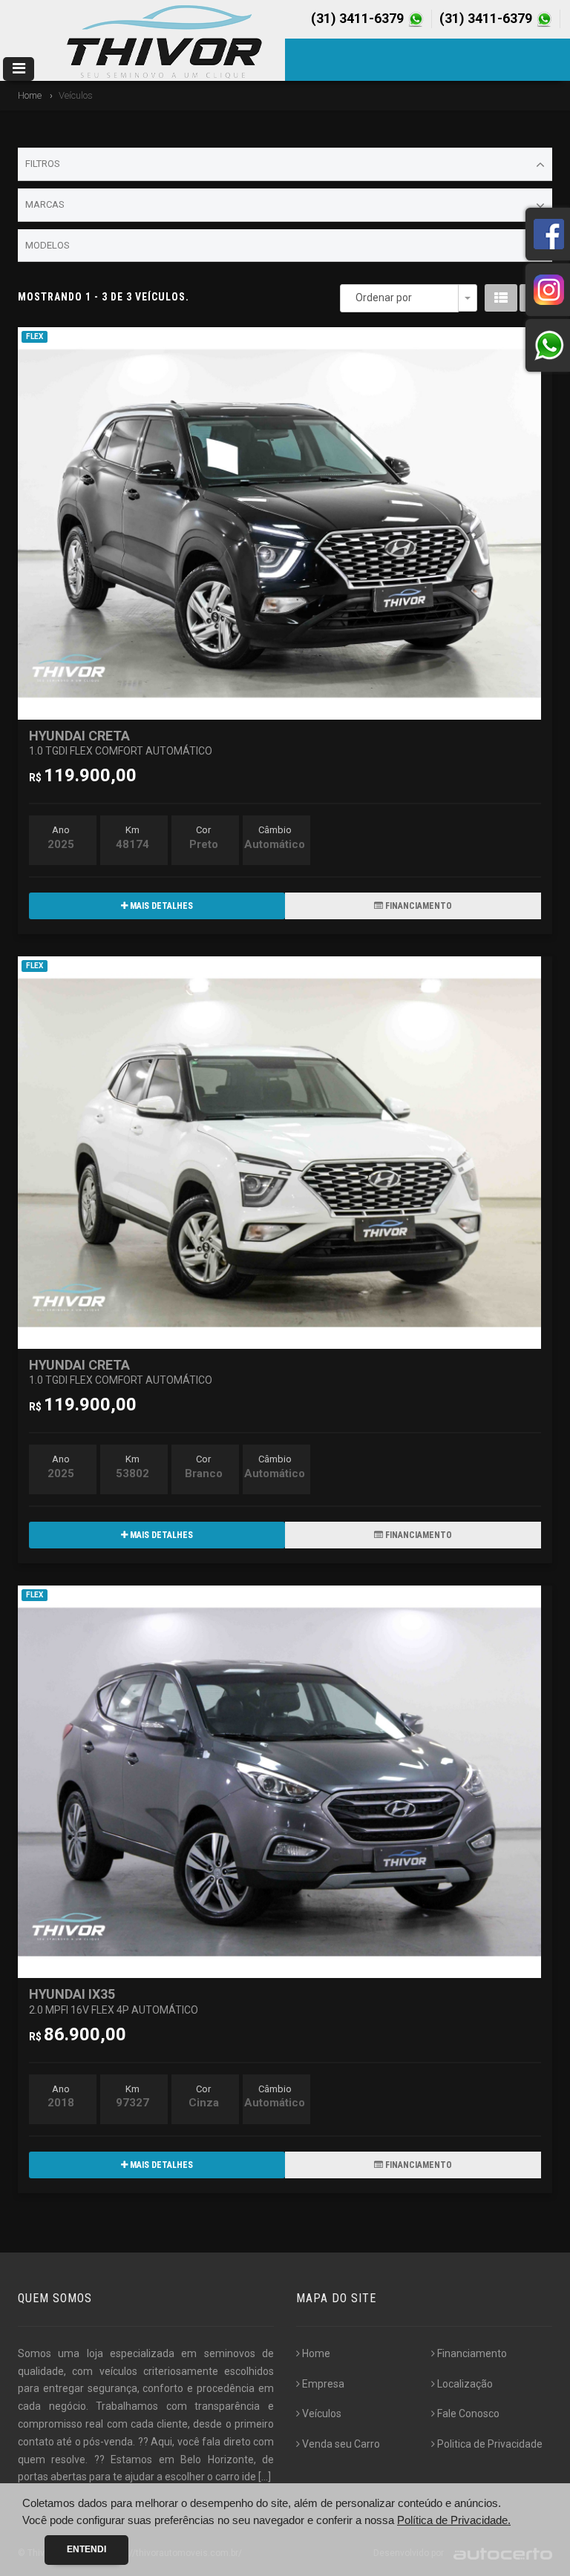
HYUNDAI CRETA (121, 742)
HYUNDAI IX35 (114, 2001)
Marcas (45, 204)
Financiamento (472, 2353)
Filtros (43, 164)
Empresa (323, 2384)
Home (30, 95)
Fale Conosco (468, 2414)
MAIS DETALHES (160, 906)
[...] (265, 2477)
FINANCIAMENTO (417, 906)
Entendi (86, 2549)
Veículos (322, 2414)
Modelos (47, 245)
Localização (465, 2384)
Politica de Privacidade (490, 2444)
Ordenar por (384, 298)
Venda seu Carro (341, 2444)
